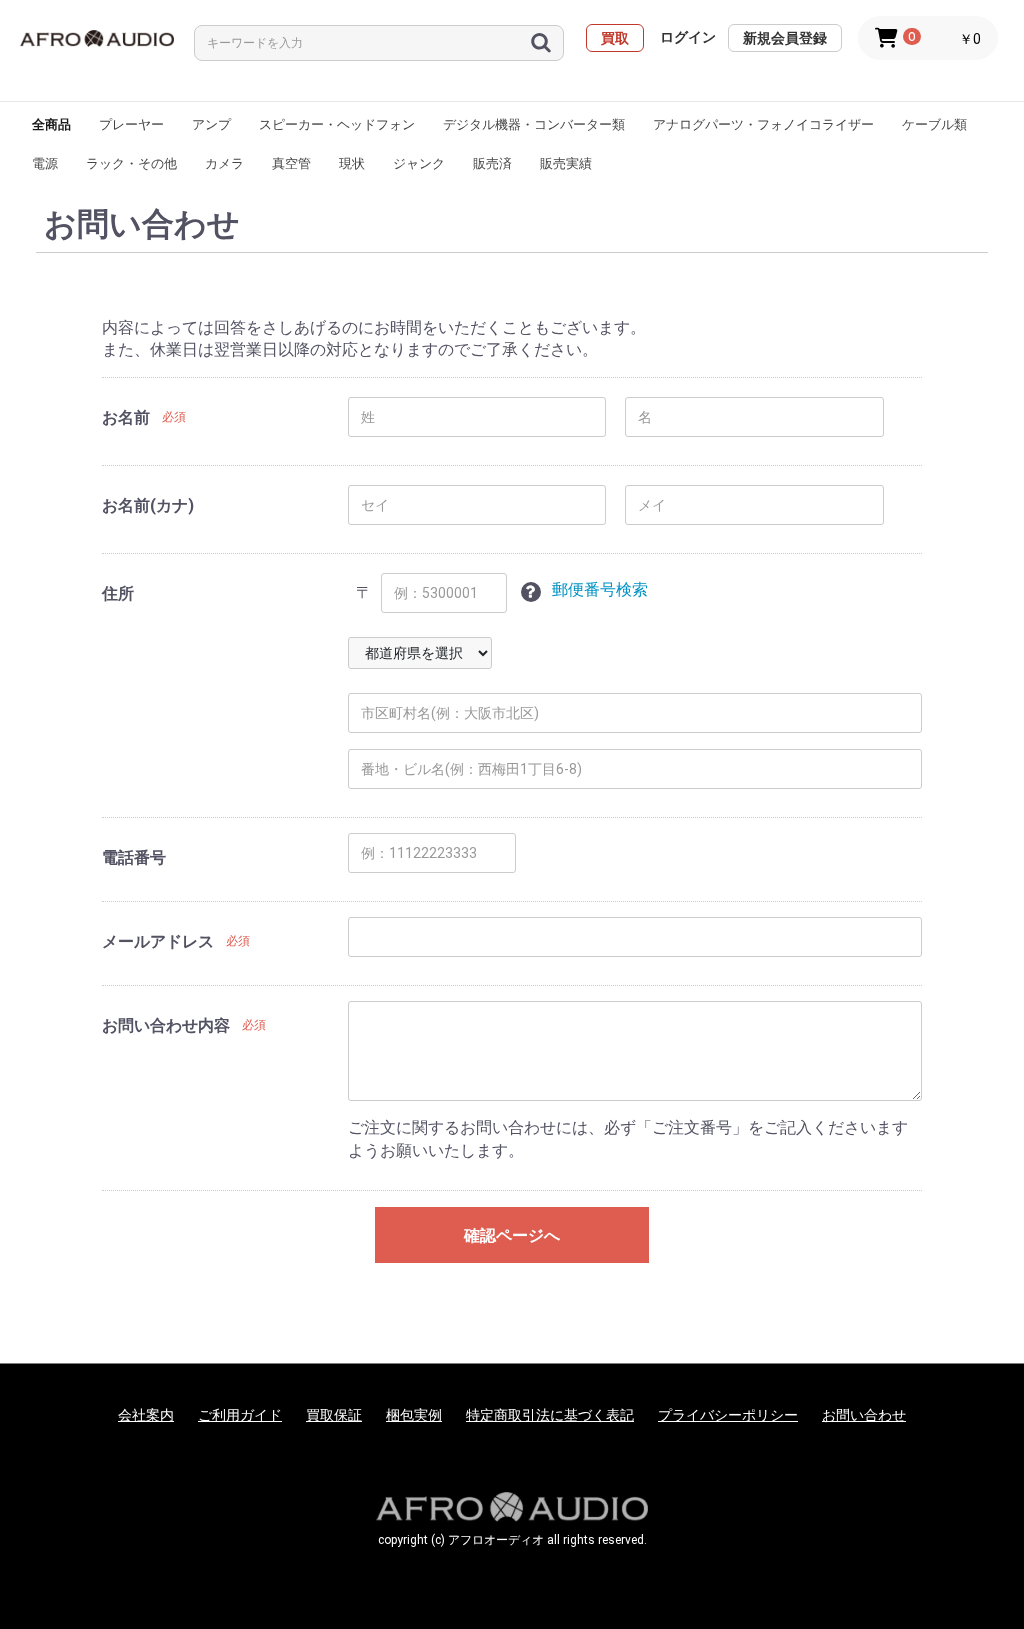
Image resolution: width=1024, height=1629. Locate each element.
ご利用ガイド (240, 1415)
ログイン (688, 37)
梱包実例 (414, 1415)
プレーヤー (131, 124)
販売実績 (566, 163)
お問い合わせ (864, 1415)
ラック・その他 (131, 163)
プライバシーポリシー (728, 1415)
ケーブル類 (934, 124)
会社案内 (146, 1415)
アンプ (211, 124)
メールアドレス (158, 941)
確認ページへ (512, 1235)
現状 (352, 163)
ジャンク (419, 163)
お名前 (126, 417)
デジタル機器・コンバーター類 (534, 124)
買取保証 (334, 1415)
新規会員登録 (785, 38)
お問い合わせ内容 (166, 1025)
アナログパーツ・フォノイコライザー (763, 124)
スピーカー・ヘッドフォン (337, 124)
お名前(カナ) (148, 505)
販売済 (492, 163)
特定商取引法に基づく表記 (550, 1415)
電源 (45, 163)
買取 (615, 38)
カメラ (224, 163)
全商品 (51, 124)
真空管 (291, 163)
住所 (118, 593)
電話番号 (134, 857)
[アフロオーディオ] (97, 38)
